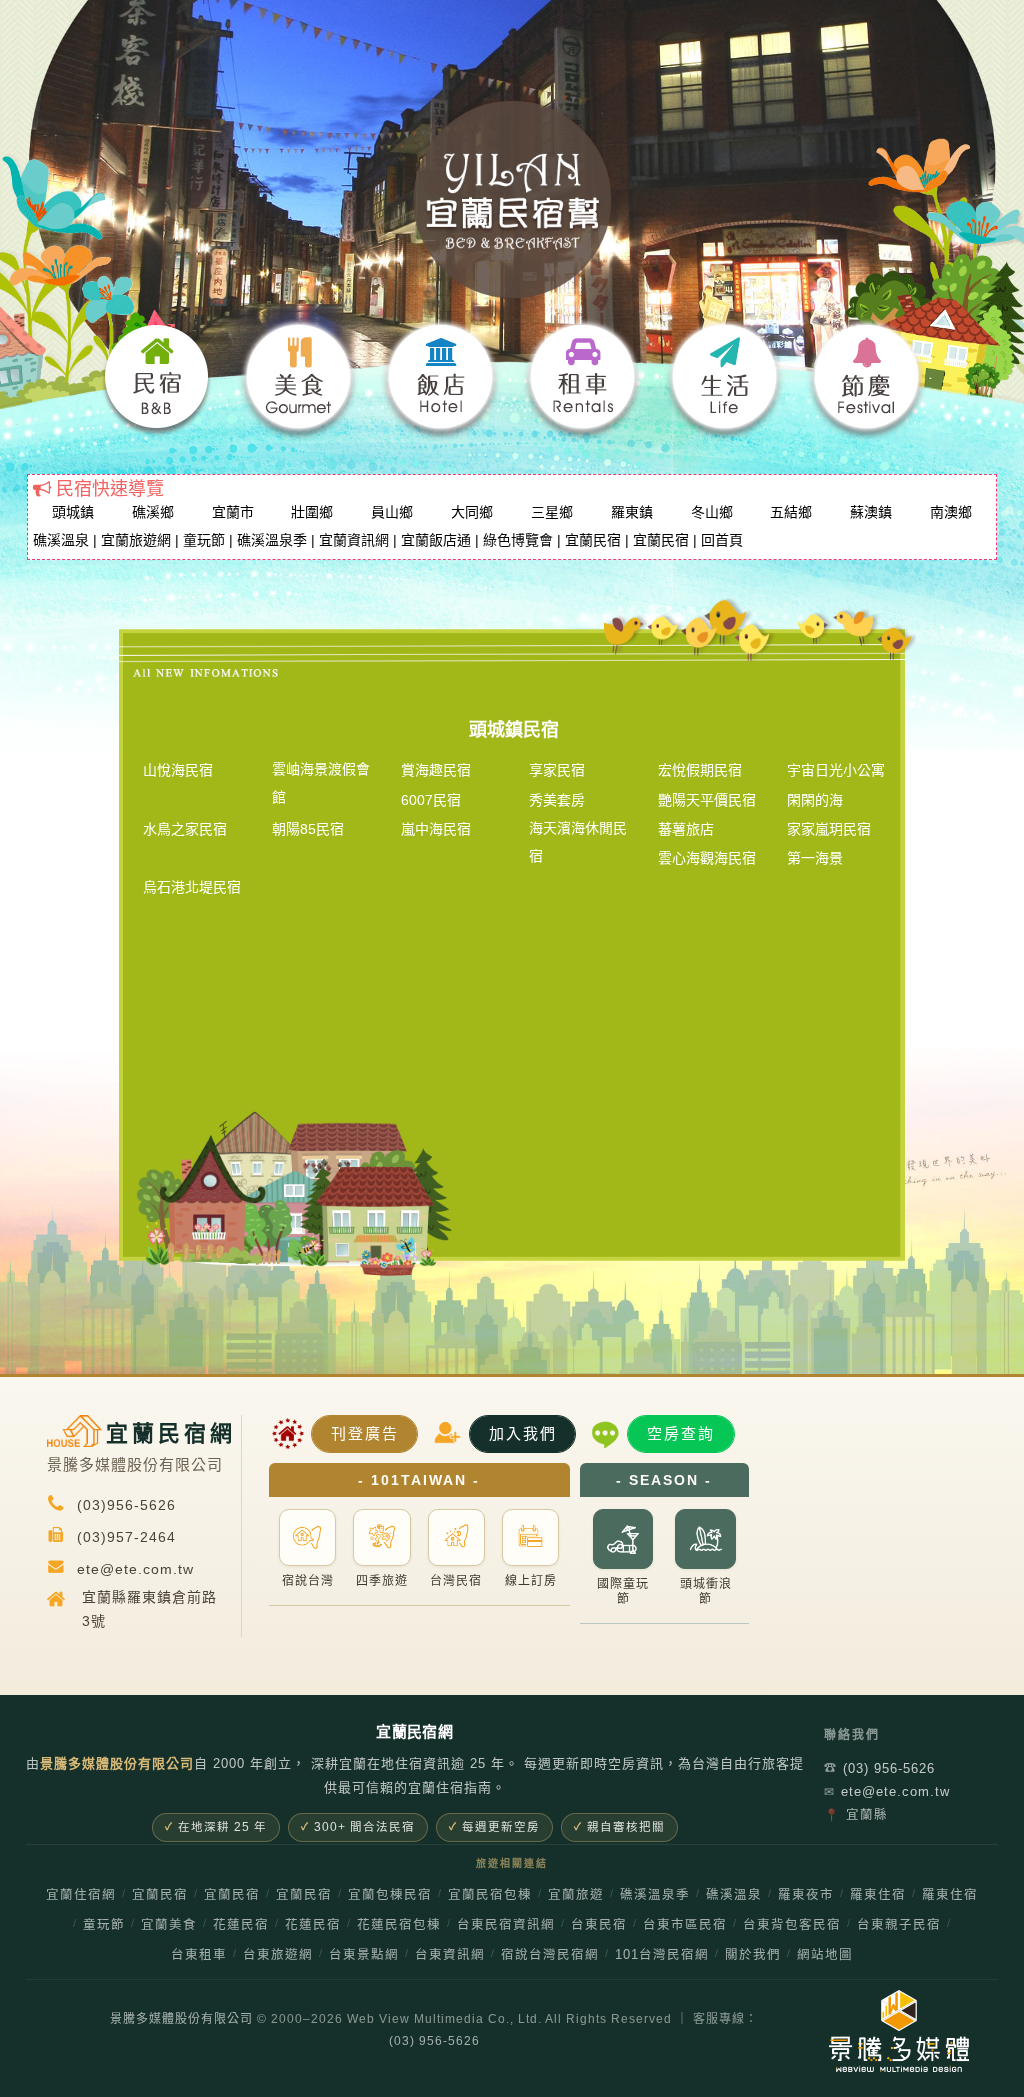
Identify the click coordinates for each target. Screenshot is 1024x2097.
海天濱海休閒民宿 (578, 842)
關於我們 (753, 1955)
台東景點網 (364, 1955)
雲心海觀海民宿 (707, 858)
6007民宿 (431, 800)
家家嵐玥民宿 (829, 829)
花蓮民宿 (241, 1925)
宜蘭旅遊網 (136, 540)
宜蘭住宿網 (81, 1895)
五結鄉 (791, 512)
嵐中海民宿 (436, 829)
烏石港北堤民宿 (192, 887)
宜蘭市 (233, 512)
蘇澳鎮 (871, 512)
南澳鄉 (951, 512)
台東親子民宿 (899, 1925)
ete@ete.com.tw (887, 1791)
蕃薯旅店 (686, 829)
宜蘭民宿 (593, 540)
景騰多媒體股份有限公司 (181, 2019)
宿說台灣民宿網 (550, 1955)
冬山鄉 (712, 512)
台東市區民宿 (685, 1925)
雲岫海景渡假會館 (321, 783)
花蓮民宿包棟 (399, 1925)
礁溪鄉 (153, 512)
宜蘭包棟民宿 (390, 1895)
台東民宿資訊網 (506, 1925)
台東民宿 (599, 1925)
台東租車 (199, 1955)
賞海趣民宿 (436, 770)
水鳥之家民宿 (185, 829)
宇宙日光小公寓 (836, 770)
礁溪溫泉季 (272, 540)
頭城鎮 (73, 512)
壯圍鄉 (312, 512)
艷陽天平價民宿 (707, 800)
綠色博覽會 (518, 540)
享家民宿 (557, 770)
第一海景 (815, 858)
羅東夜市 (806, 1895)
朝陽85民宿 (308, 829)
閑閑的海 (815, 800)
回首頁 (722, 540)
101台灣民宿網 (662, 1955)
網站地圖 (825, 1955)
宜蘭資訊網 (354, 540)
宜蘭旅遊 (576, 1895)
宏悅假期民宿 (700, 770)
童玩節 (204, 540)
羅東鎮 (632, 512)
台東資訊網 (450, 1955)
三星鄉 (552, 512)
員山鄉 (392, 512)
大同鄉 (472, 512)
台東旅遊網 (278, 1955)
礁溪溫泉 (61, 540)
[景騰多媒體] (869, 2031)
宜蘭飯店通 (436, 540)
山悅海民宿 (178, 770)
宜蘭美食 (169, 1925)
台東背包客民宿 (792, 1925)
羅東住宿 (878, 1895)
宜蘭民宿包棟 (490, 1895)
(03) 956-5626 (879, 1768)
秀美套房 (557, 800)
